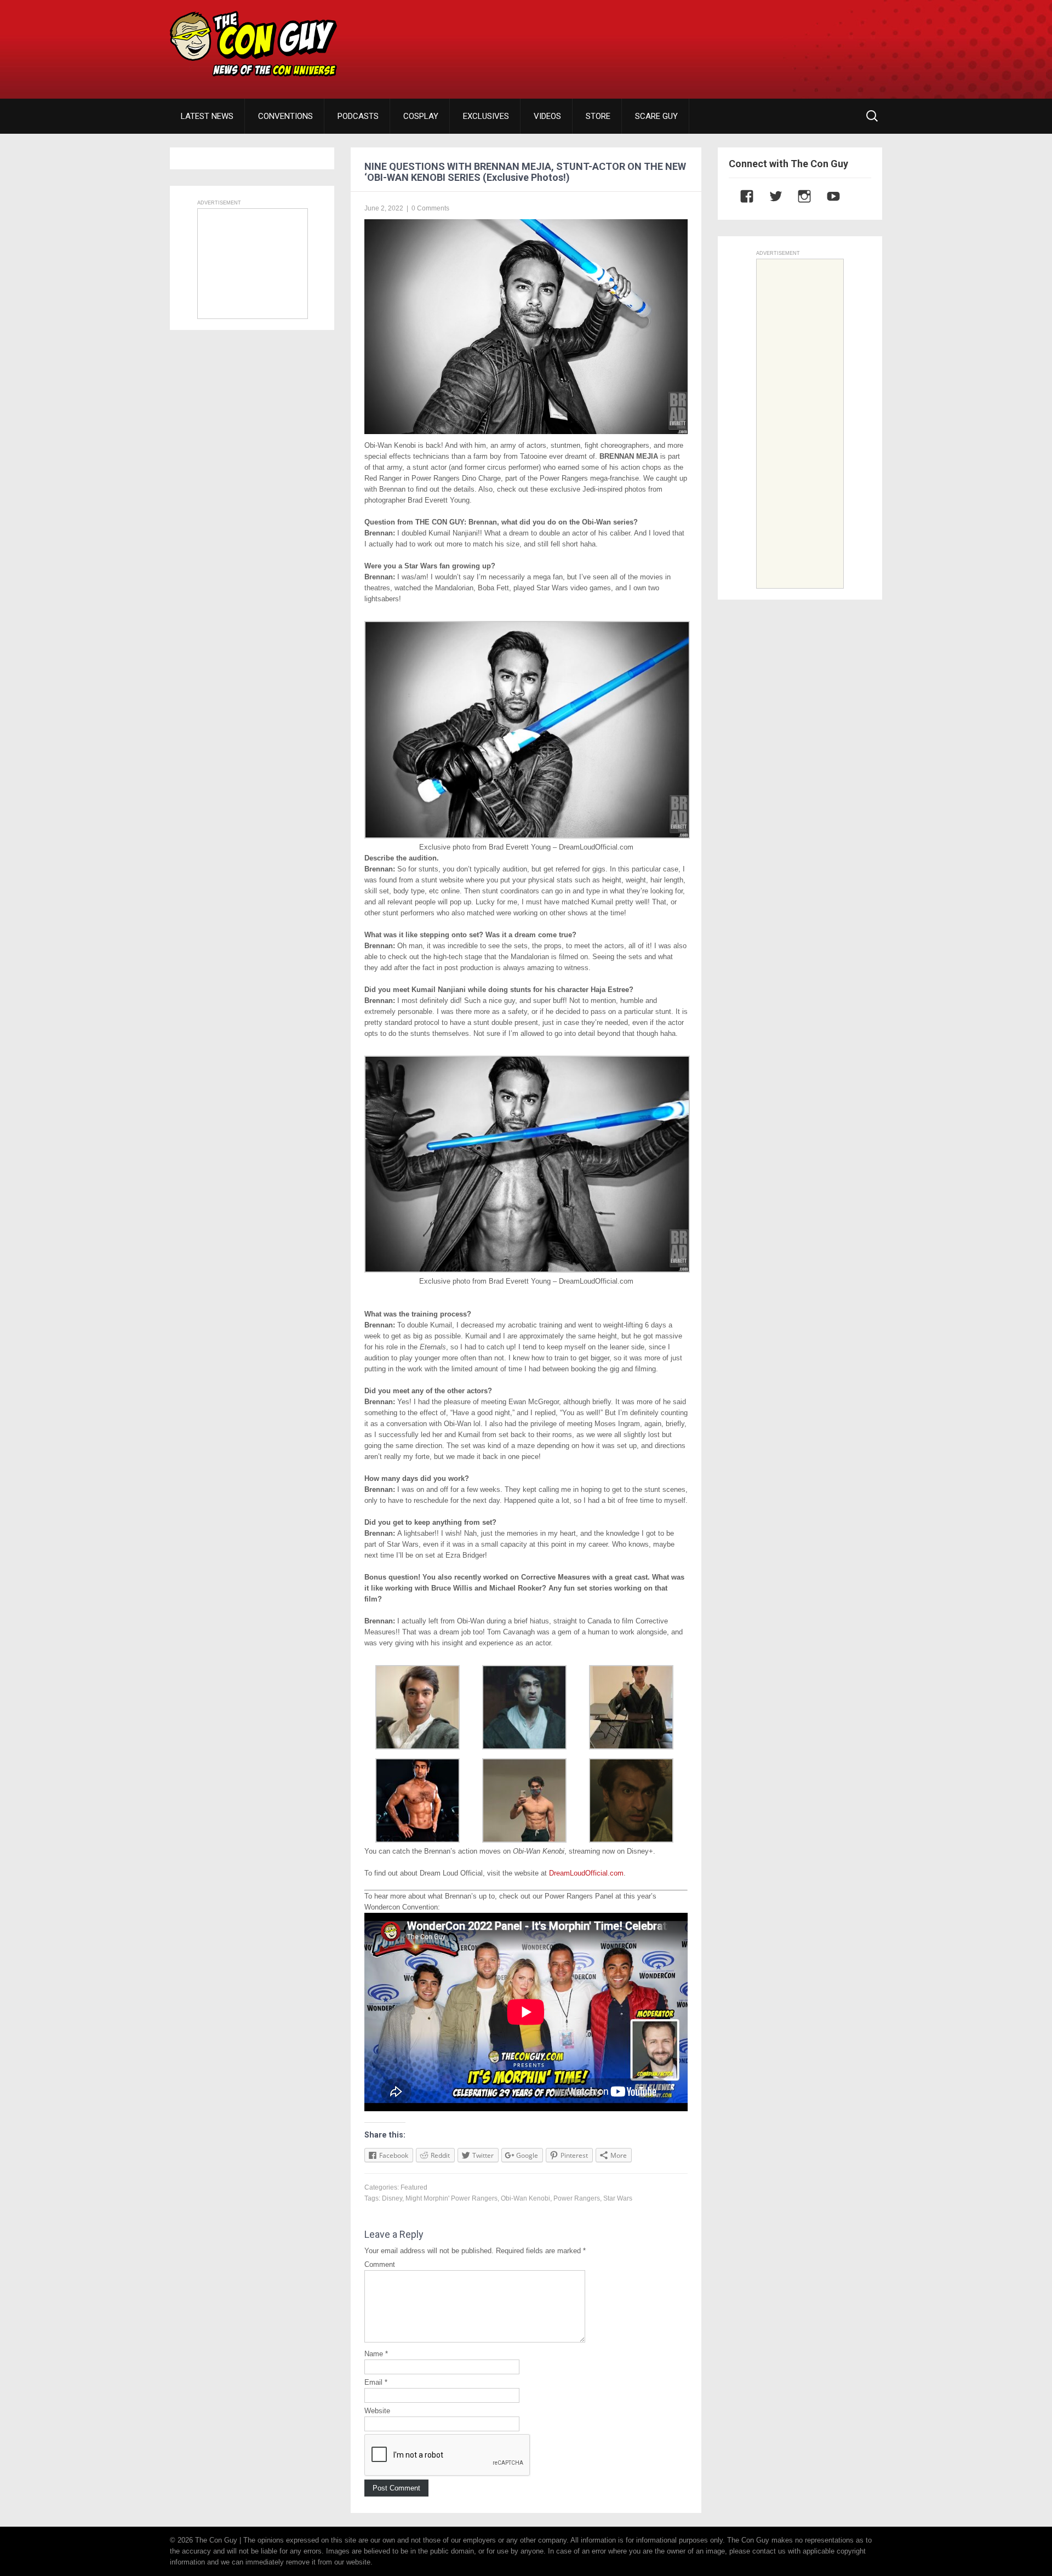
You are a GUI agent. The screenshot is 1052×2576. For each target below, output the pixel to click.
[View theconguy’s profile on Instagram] (799, 196)
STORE (598, 116)
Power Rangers (577, 2198)
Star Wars (618, 2198)
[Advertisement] (683, 41)
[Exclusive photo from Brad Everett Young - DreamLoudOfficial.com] (527, 836)
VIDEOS (547, 116)
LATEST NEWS (207, 116)
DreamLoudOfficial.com (586, 1873)
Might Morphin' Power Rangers (451, 2198)
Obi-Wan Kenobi (525, 2198)
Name (376, 2354)
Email (376, 2382)
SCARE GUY (656, 116)
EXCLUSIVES (486, 116)
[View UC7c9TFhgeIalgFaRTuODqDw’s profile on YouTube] (828, 196)
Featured (414, 2187)
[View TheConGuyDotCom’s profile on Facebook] (741, 196)
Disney (392, 2198)
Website (377, 2411)
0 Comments (430, 208)
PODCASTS (358, 116)
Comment (380, 2264)
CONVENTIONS (285, 116)
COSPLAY (421, 116)
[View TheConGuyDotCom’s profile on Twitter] (770, 196)
